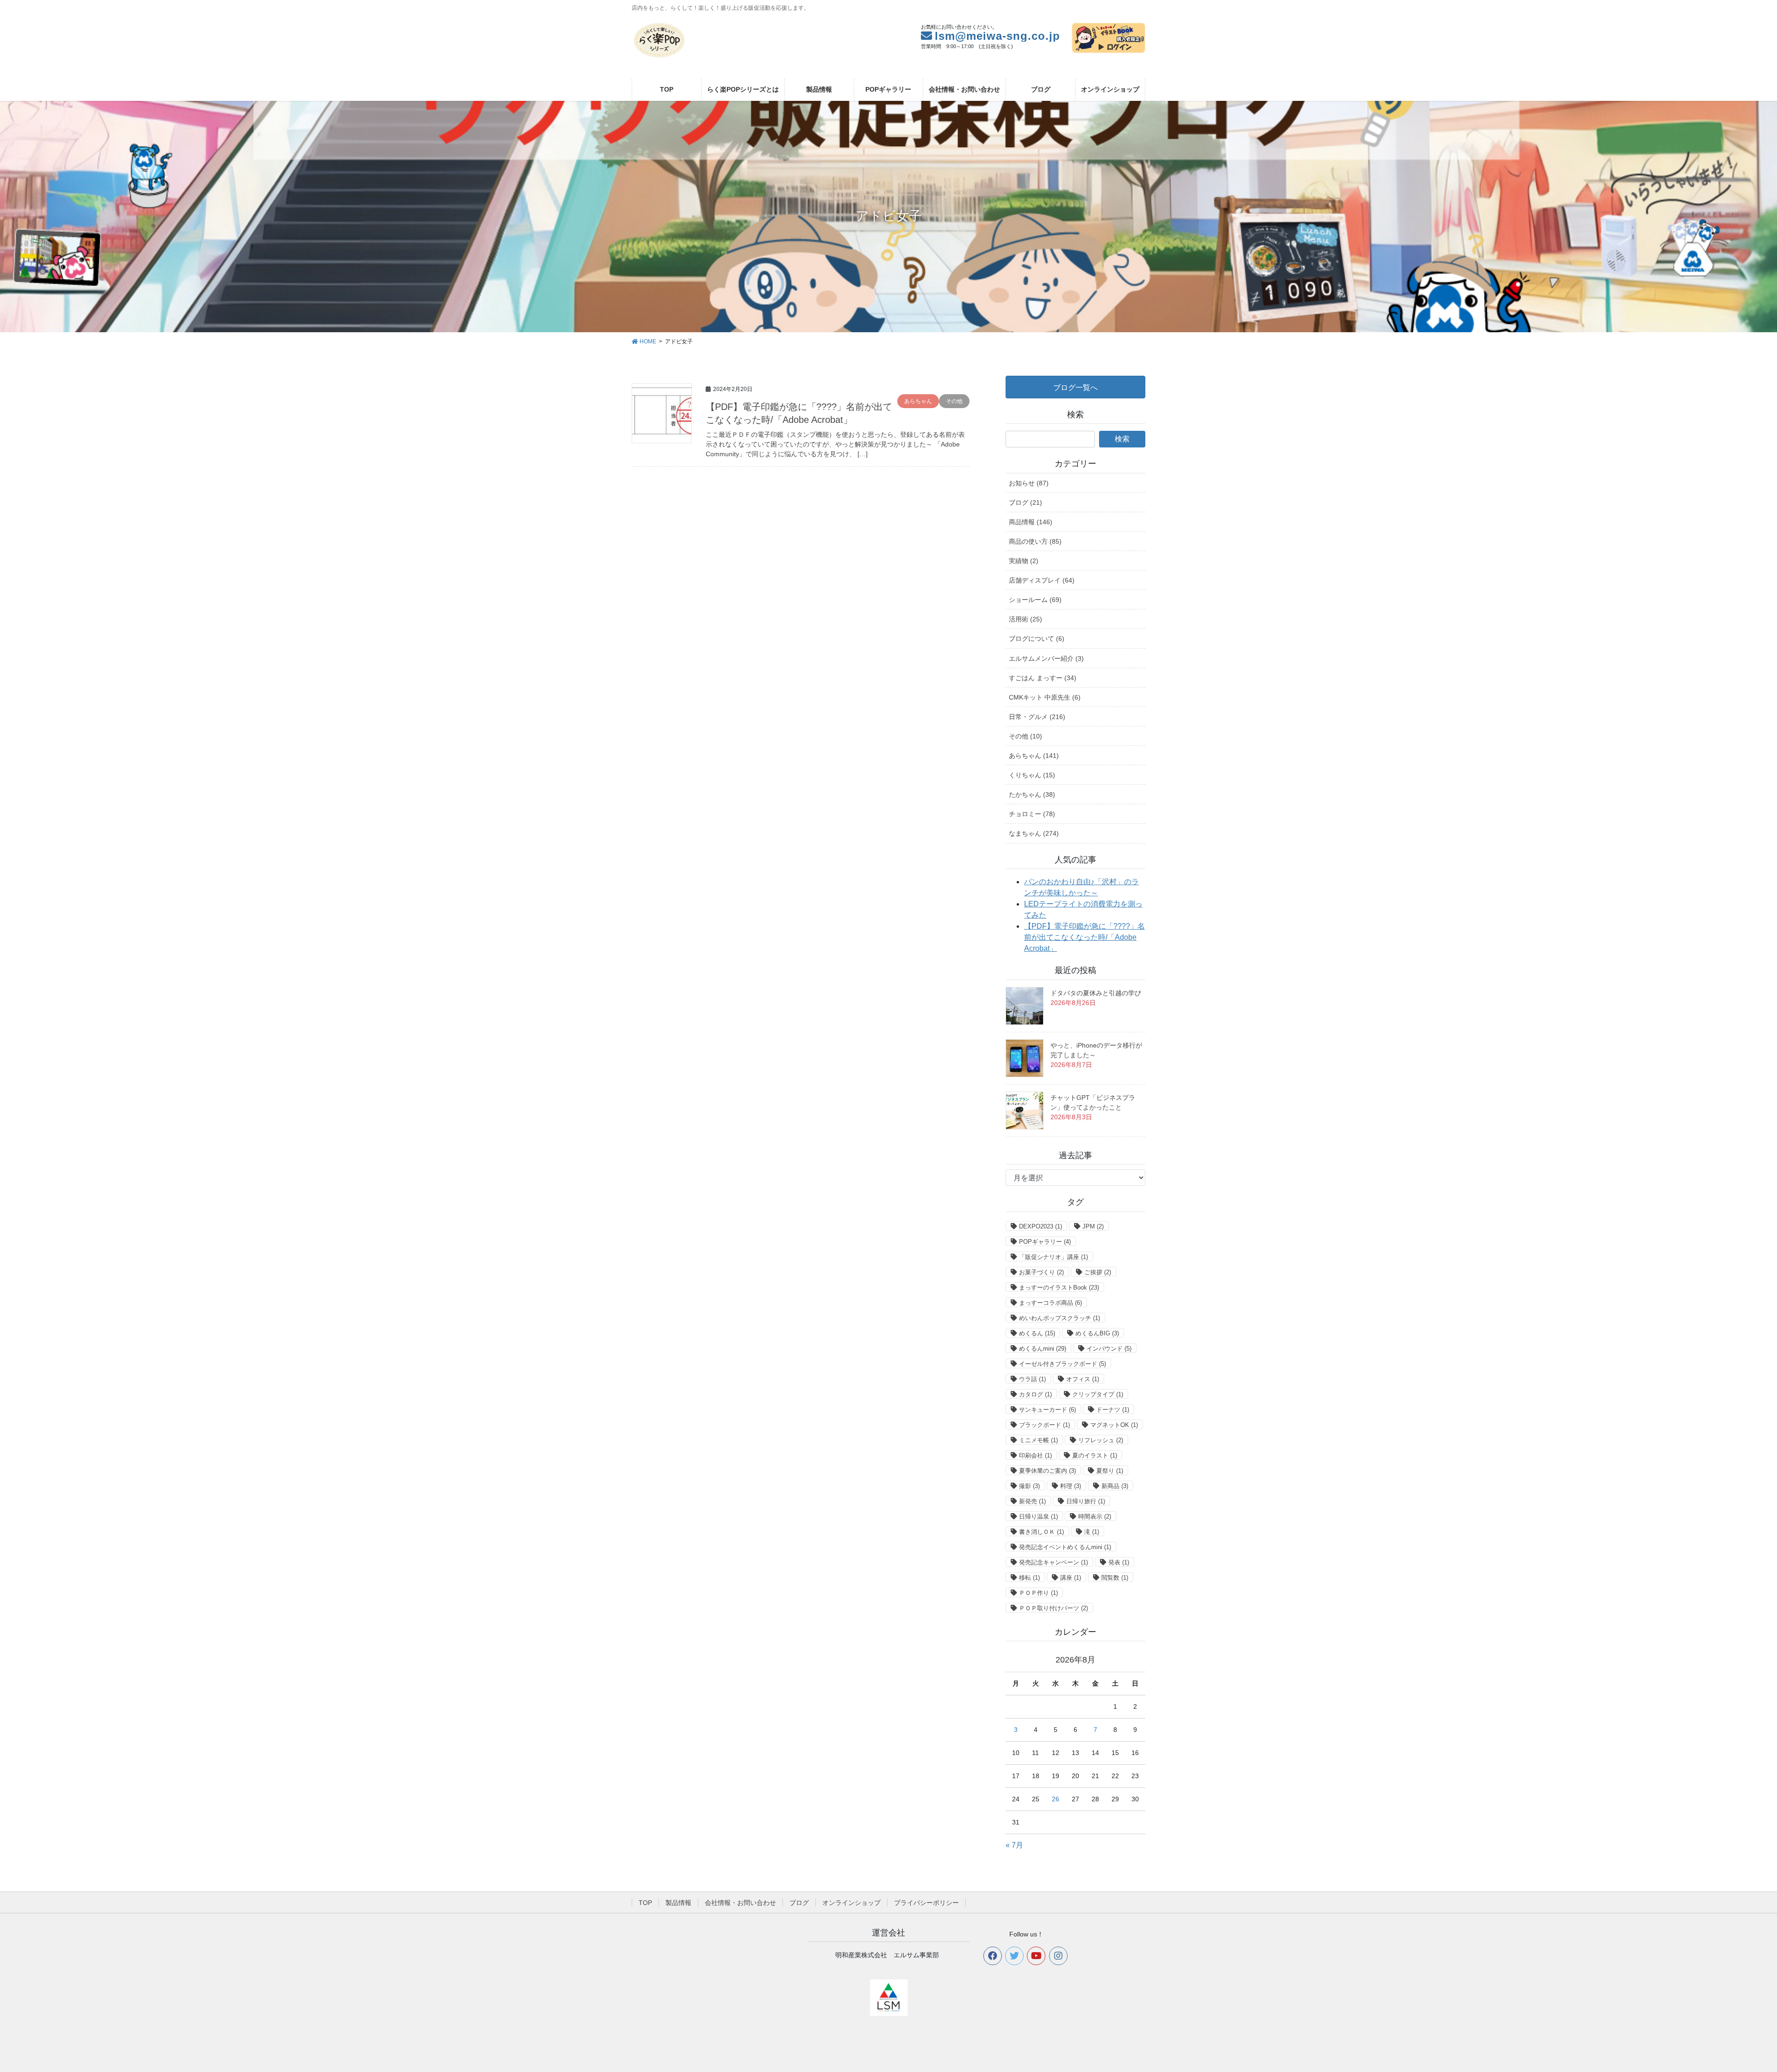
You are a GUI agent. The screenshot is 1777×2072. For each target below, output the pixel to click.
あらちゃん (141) (1034, 756)
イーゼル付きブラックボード (1062, 1364)
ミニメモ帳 (1038, 1440)
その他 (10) (1025, 736)
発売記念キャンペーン (1053, 1562)
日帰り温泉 (1038, 1517)
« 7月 (1014, 1845)
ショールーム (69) (1035, 600)
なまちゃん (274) (1034, 833)
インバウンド (1109, 1349)
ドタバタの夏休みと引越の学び (1096, 993)
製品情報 (678, 1903)
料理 (1071, 1486)
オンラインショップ (851, 1903)
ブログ (799, 1903)
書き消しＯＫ (1041, 1532)
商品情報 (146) (1031, 522)
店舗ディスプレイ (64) (1042, 580)
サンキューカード (1047, 1410)
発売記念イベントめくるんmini (1065, 1547)
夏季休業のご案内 (1047, 1471)
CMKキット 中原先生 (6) (1045, 697)
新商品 (1115, 1486)
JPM (1093, 1226)
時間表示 (1095, 1517)
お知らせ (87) (1029, 483)
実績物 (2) (1024, 561)
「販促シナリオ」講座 (1053, 1257)
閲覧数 (1115, 1578)
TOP (645, 1903)
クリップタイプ (1098, 1394)
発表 (1119, 1562)
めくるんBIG (1097, 1333)
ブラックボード (1044, 1425)
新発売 (1032, 1501)
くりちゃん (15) (1032, 775)
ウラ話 (1032, 1379)
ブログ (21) (1025, 502)
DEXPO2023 (1041, 1226)
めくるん (1037, 1333)
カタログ (1035, 1394)
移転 (1029, 1578)
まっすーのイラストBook (1059, 1287)
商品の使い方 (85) (1035, 541)
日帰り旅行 (1086, 1501)
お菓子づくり (1041, 1272)
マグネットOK (1114, 1425)
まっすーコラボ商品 (1050, 1303)
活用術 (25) (1025, 619)
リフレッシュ (1101, 1440)
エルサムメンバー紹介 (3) (1046, 658)
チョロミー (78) (1032, 814)
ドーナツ (1113, 1410)
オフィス (1083, 1379)
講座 (1071, 1578)
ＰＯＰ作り (1038, 1593)
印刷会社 (1035, 1455)
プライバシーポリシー (926, 1903)
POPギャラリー (1045, 1242)
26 (1056, 1799)
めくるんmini (1043, 1349)
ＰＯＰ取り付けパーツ (1053, 1608)
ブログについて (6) (1037, 639)
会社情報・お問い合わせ (740, 1903)
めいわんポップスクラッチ (1059, 1318)
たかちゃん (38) (1032, 794)
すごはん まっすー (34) (1043, 678)
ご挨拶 (1098, 1272)
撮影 (1029, 1486)
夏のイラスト (1095, 1455)
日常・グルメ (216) (1037, 717)
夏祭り (1110, 1471)
